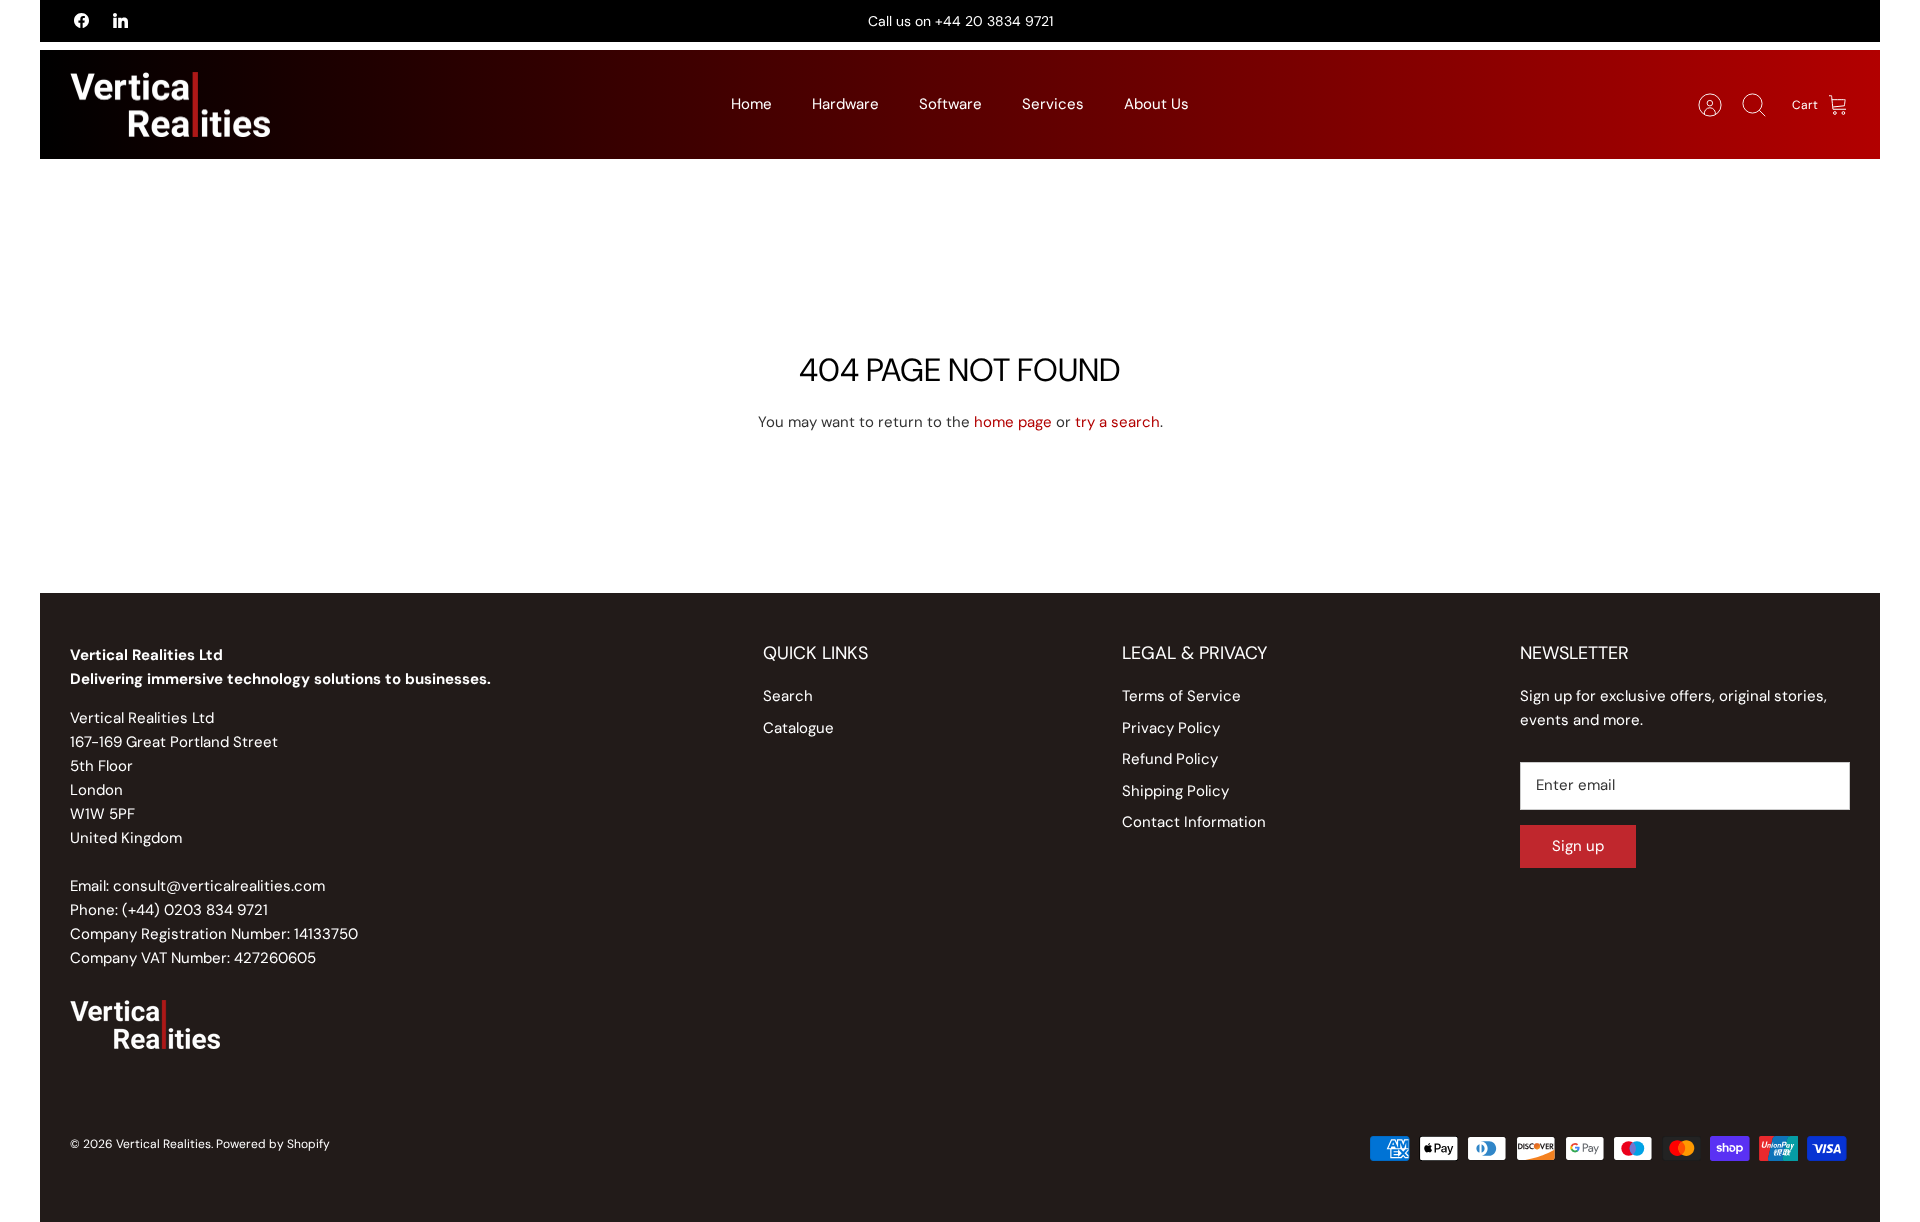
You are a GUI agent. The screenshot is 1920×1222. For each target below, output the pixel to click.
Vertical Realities (163, 1144)
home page (1013, 422)
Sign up (1578, 846)
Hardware (845, 104)
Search (788, 696)
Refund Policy (1170, 759)
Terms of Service (1181, 696)
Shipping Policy (1175, 791)
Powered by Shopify (273, 1144)
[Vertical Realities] (170, 105)
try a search (1117, 422)
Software (950, 104)
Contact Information (1194, 822)
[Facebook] (81, 20)
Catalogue (798, 728)
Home (751, 104)
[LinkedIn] (120, 20)
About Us (1156, 104)
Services (1053, 104)
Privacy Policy (1171, 728)
